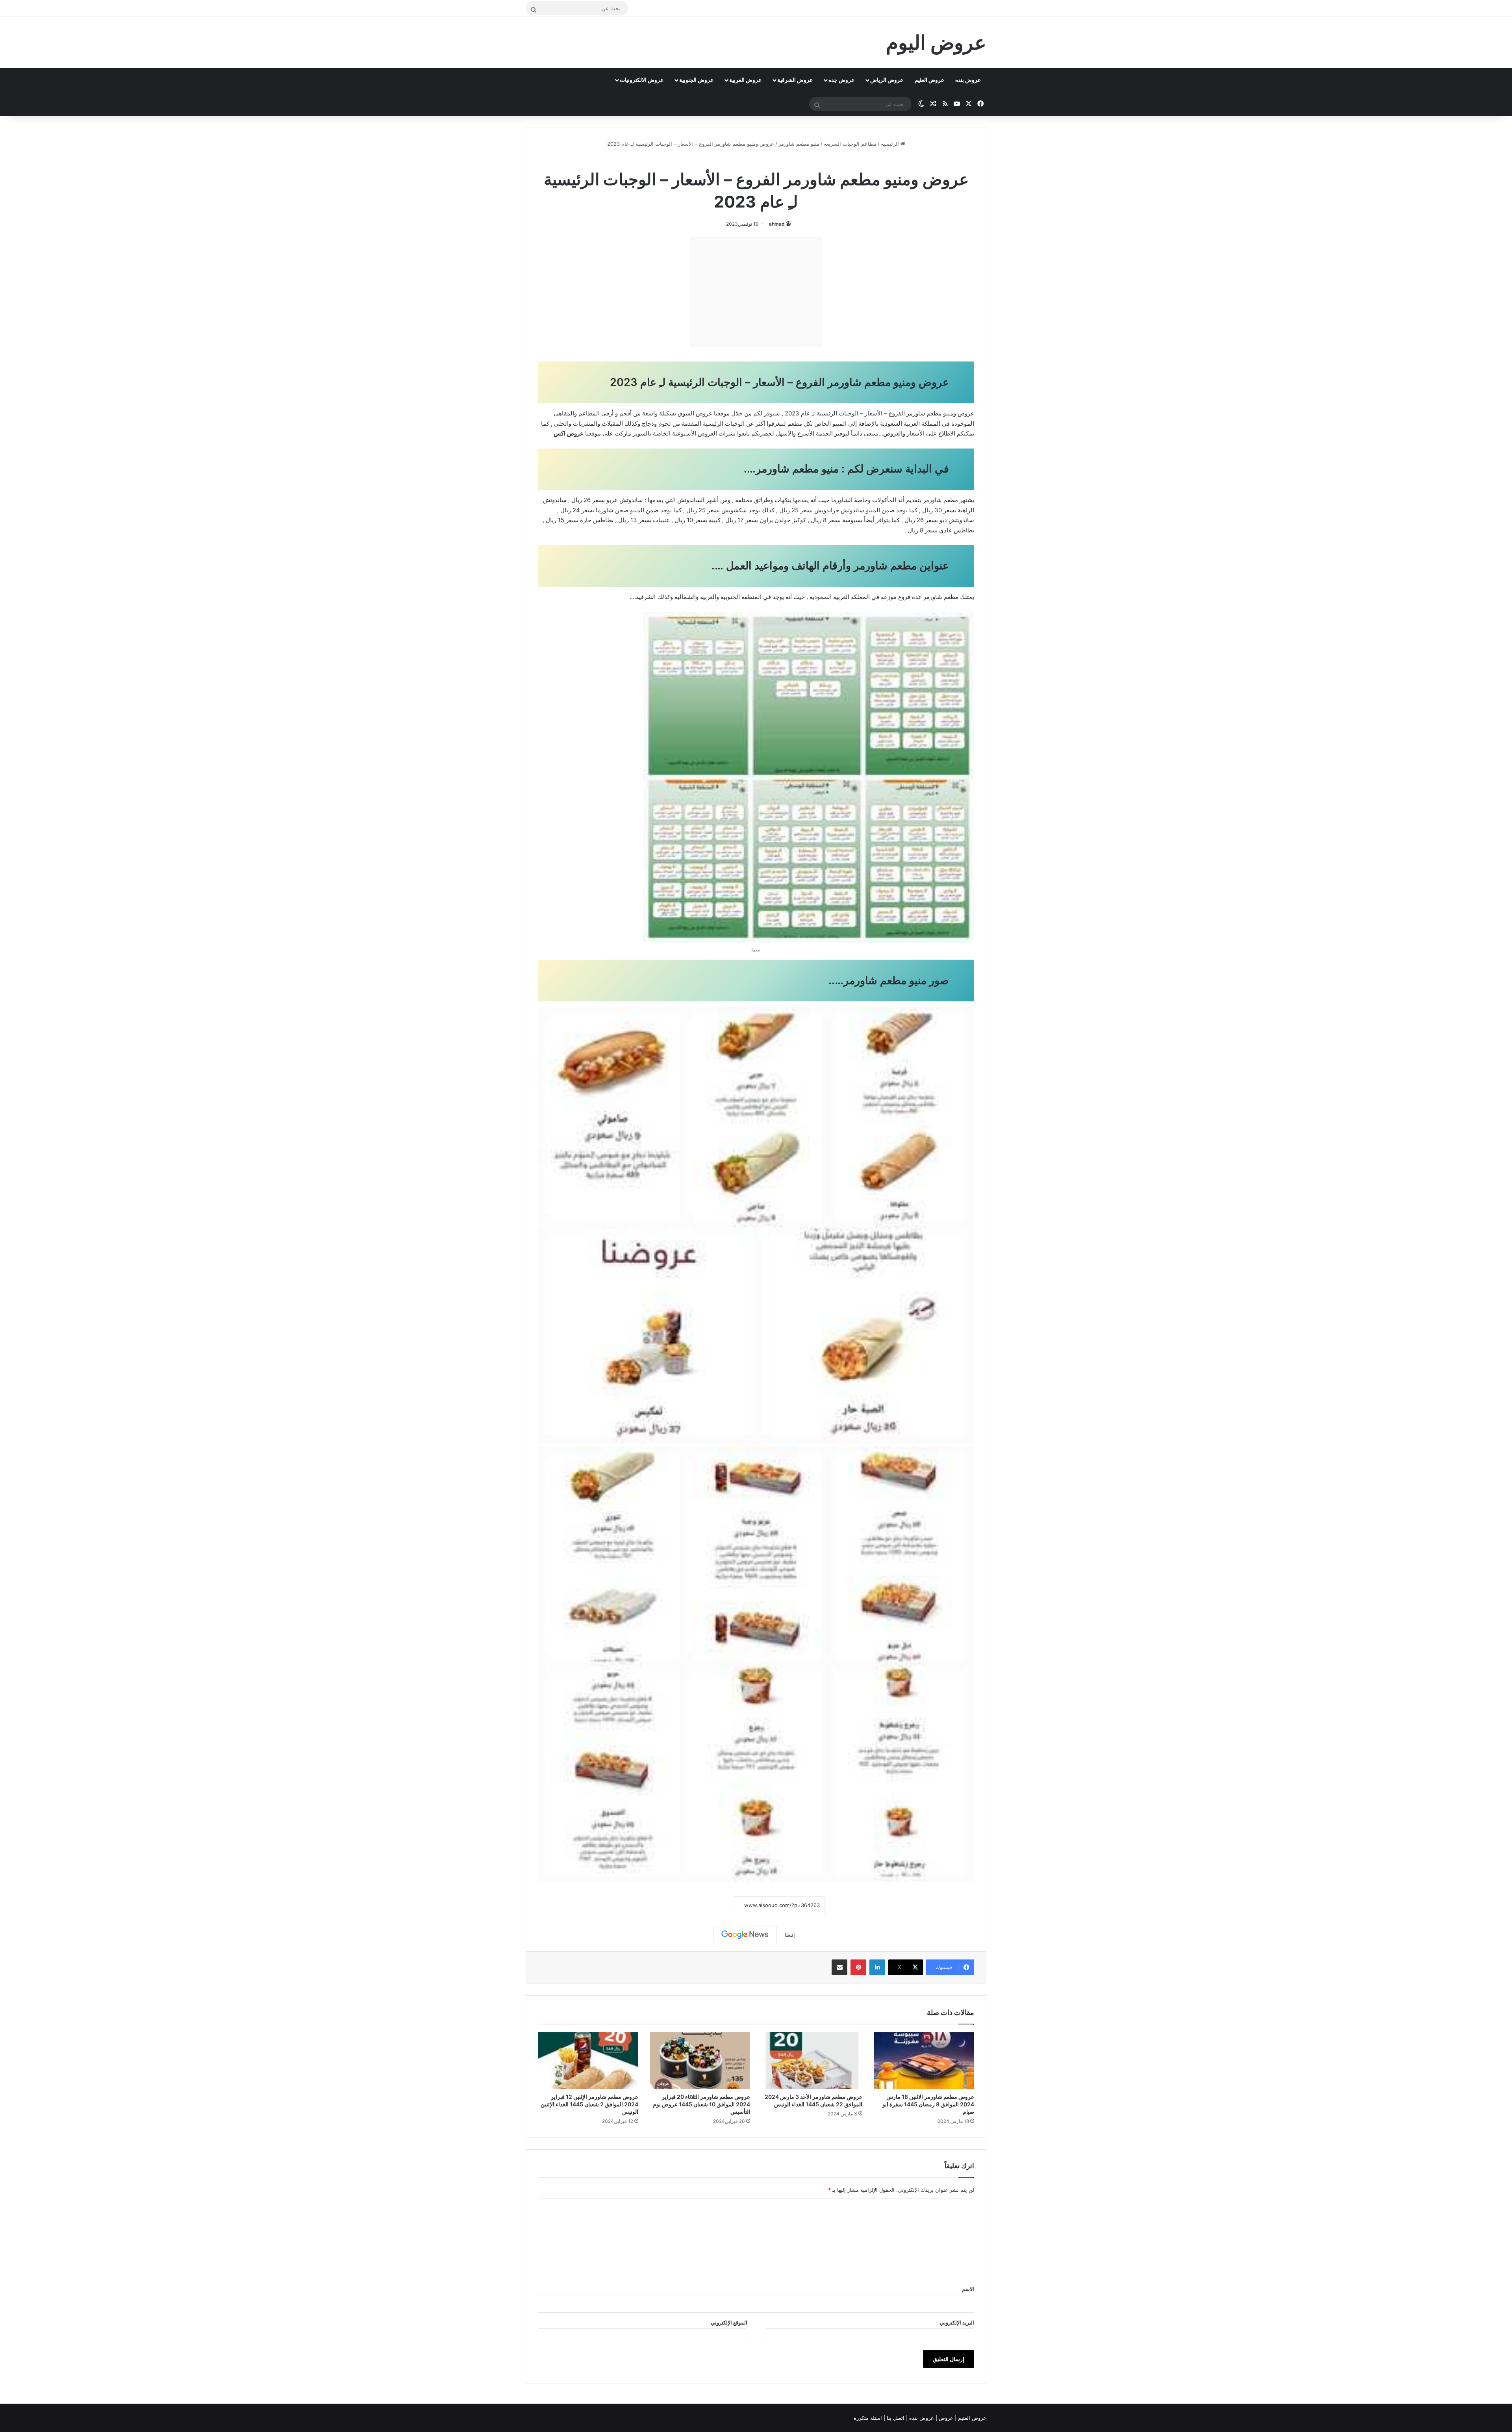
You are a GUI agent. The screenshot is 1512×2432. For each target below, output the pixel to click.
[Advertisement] (756, 292)
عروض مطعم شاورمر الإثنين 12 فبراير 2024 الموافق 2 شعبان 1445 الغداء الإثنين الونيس (589, 2104)
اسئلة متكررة (869, 2418)
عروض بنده (968, 80)
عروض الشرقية (795, 80)
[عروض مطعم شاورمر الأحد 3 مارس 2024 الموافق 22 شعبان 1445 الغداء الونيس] (812, 2061)
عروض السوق (695, 413)
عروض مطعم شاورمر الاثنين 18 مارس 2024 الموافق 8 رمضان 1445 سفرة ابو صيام (928, 2104)
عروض (946, 2418)
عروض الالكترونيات (642, 80)
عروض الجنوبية (696, 80)
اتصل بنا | (895, 2418)
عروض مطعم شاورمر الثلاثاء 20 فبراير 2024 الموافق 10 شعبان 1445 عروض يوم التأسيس (701, 2104)
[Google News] (745, 1935)
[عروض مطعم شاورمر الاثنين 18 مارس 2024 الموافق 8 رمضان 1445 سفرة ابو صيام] (924, 2061)
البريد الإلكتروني (957, 2323)
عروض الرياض (887, 80)
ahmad (777, 224)
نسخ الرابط (710, 1905)
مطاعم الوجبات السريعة (850, 144)
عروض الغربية (745, 80)
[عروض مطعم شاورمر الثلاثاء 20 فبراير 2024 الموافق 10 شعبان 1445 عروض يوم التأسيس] (700, 2061)
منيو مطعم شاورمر (799, 144)
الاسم (968, 2289)
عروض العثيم (929, 80)
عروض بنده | (921, 2418)
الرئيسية (891, 144)
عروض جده (841, 80)
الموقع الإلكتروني (729, 2323)
